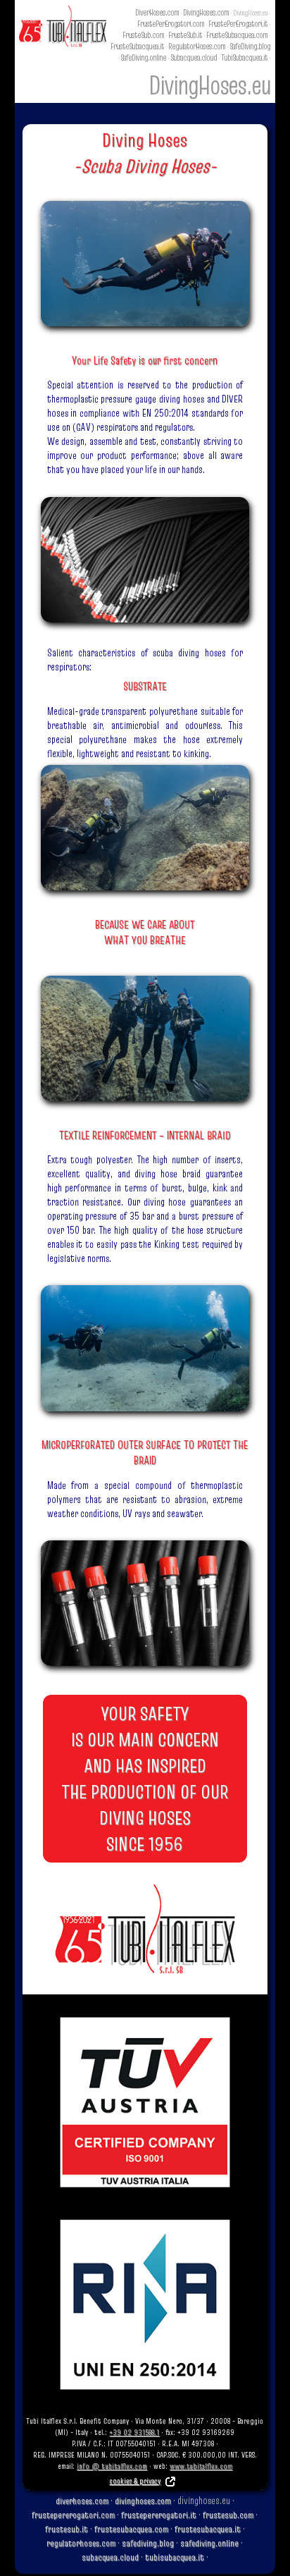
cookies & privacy (135, 2481)
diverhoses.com (82, 2501)
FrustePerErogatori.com (171, 24)
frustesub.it (67, 2529)
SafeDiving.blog (250, 46)
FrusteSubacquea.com (237, 35)
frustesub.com (228, 2515)
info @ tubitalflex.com (112, 2466)
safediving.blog (148, 2543)
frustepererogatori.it (159, 2515)
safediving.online (209, 2543)
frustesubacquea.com (131, 2529)
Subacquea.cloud (194, 57)
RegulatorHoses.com (197, 46)
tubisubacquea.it (175, 2557)
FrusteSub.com (143, 35)
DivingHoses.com (206, 12)
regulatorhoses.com (81, 2543)
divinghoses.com (143, 2501)
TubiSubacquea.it (244, 57)
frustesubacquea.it (208, 2529)
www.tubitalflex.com (201, 2466)
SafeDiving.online (143, 57)
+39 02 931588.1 (134, 2432)
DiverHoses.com (157, 12)
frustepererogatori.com (73, 2515)
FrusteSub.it (185, 35)
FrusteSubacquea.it (137, 46)
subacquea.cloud (110, 2557)
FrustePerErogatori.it (238, 24)
